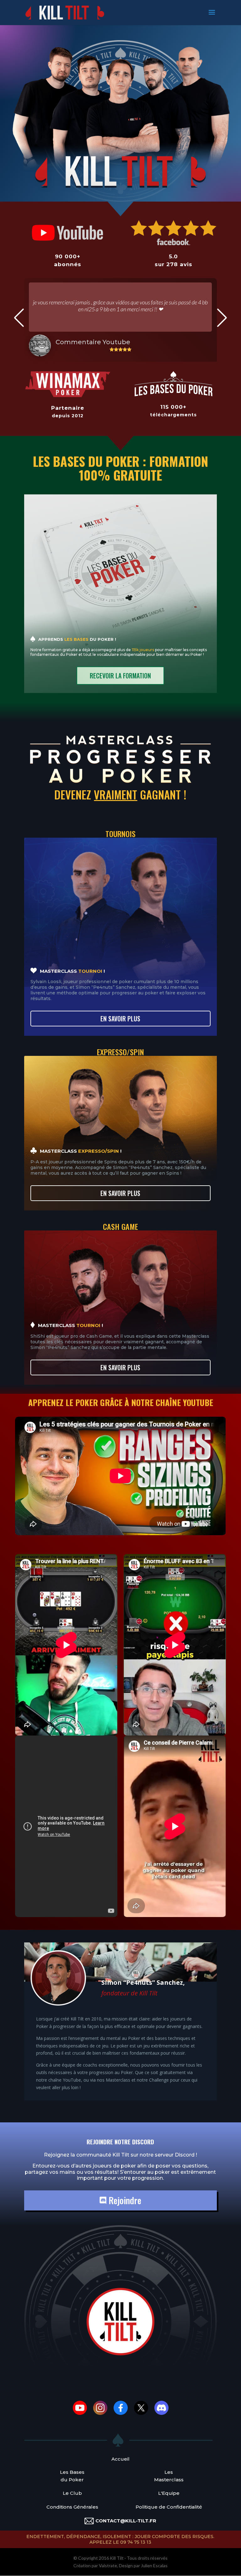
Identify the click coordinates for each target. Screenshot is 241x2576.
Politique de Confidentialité (169, 2507)
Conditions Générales (72, 2507)
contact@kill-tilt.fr (126, 2521)
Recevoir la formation (120, 676)
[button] (19, 318)
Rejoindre (124, 2200)
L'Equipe (169, 2493)
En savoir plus (120, 1019)
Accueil (120, 2459)
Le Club (72, 2493)
